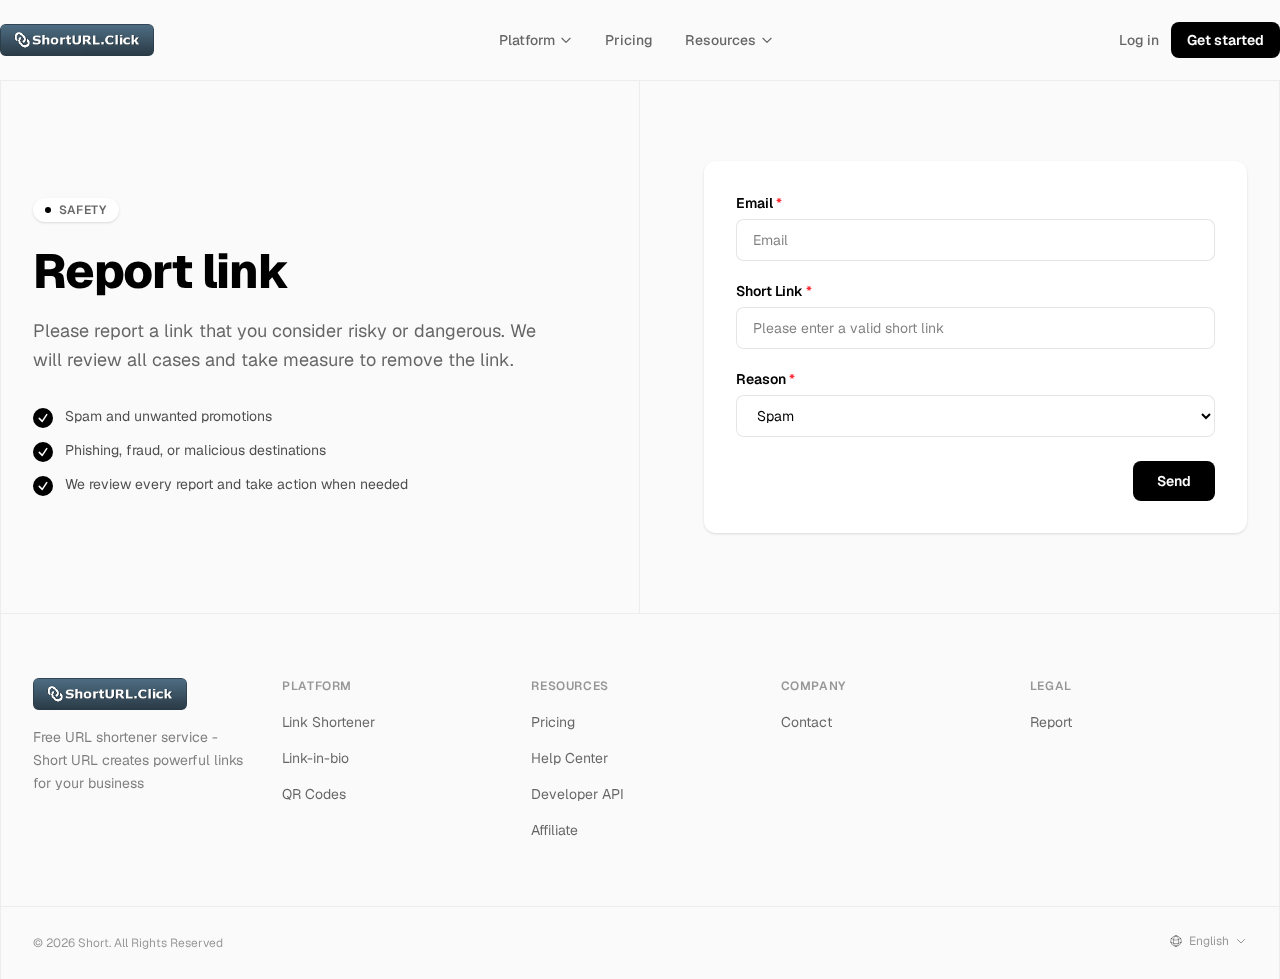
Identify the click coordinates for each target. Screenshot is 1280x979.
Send (1174, 481)
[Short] (77, 40)
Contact (806, 722)
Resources (720, 40)
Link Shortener (328, 722)
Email (759, 203)
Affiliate (554, 830)
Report (1051, 722)
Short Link (774, 291)
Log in (1139, 40)
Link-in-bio (315, 758)
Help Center (569, 758)
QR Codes (314, 794)
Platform (527, 40)
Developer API (577, 794)
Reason (765, 379)
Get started (1225, 40)
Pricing (629, 40)
